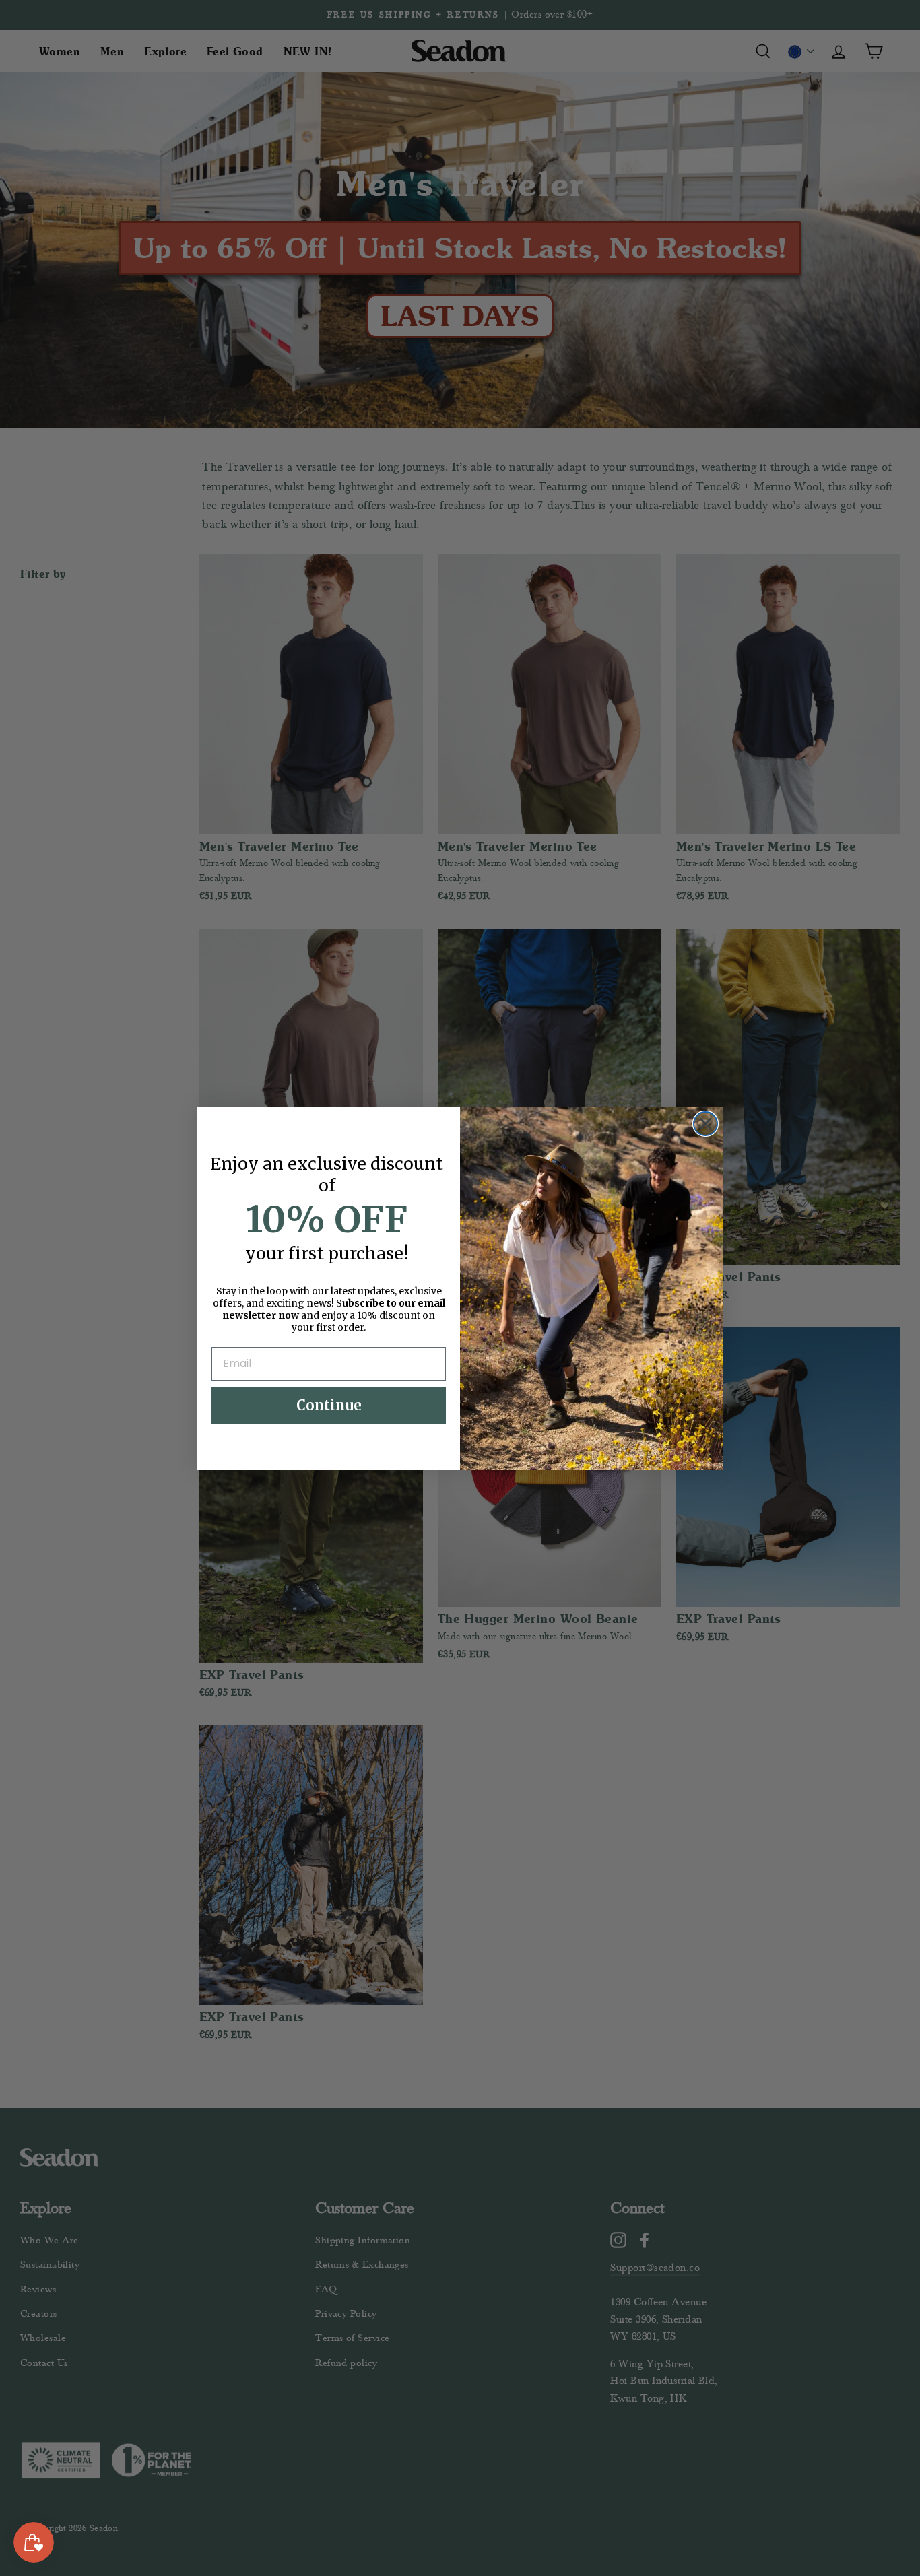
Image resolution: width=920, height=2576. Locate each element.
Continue (329, 1405)
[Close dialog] (705, 1124)
